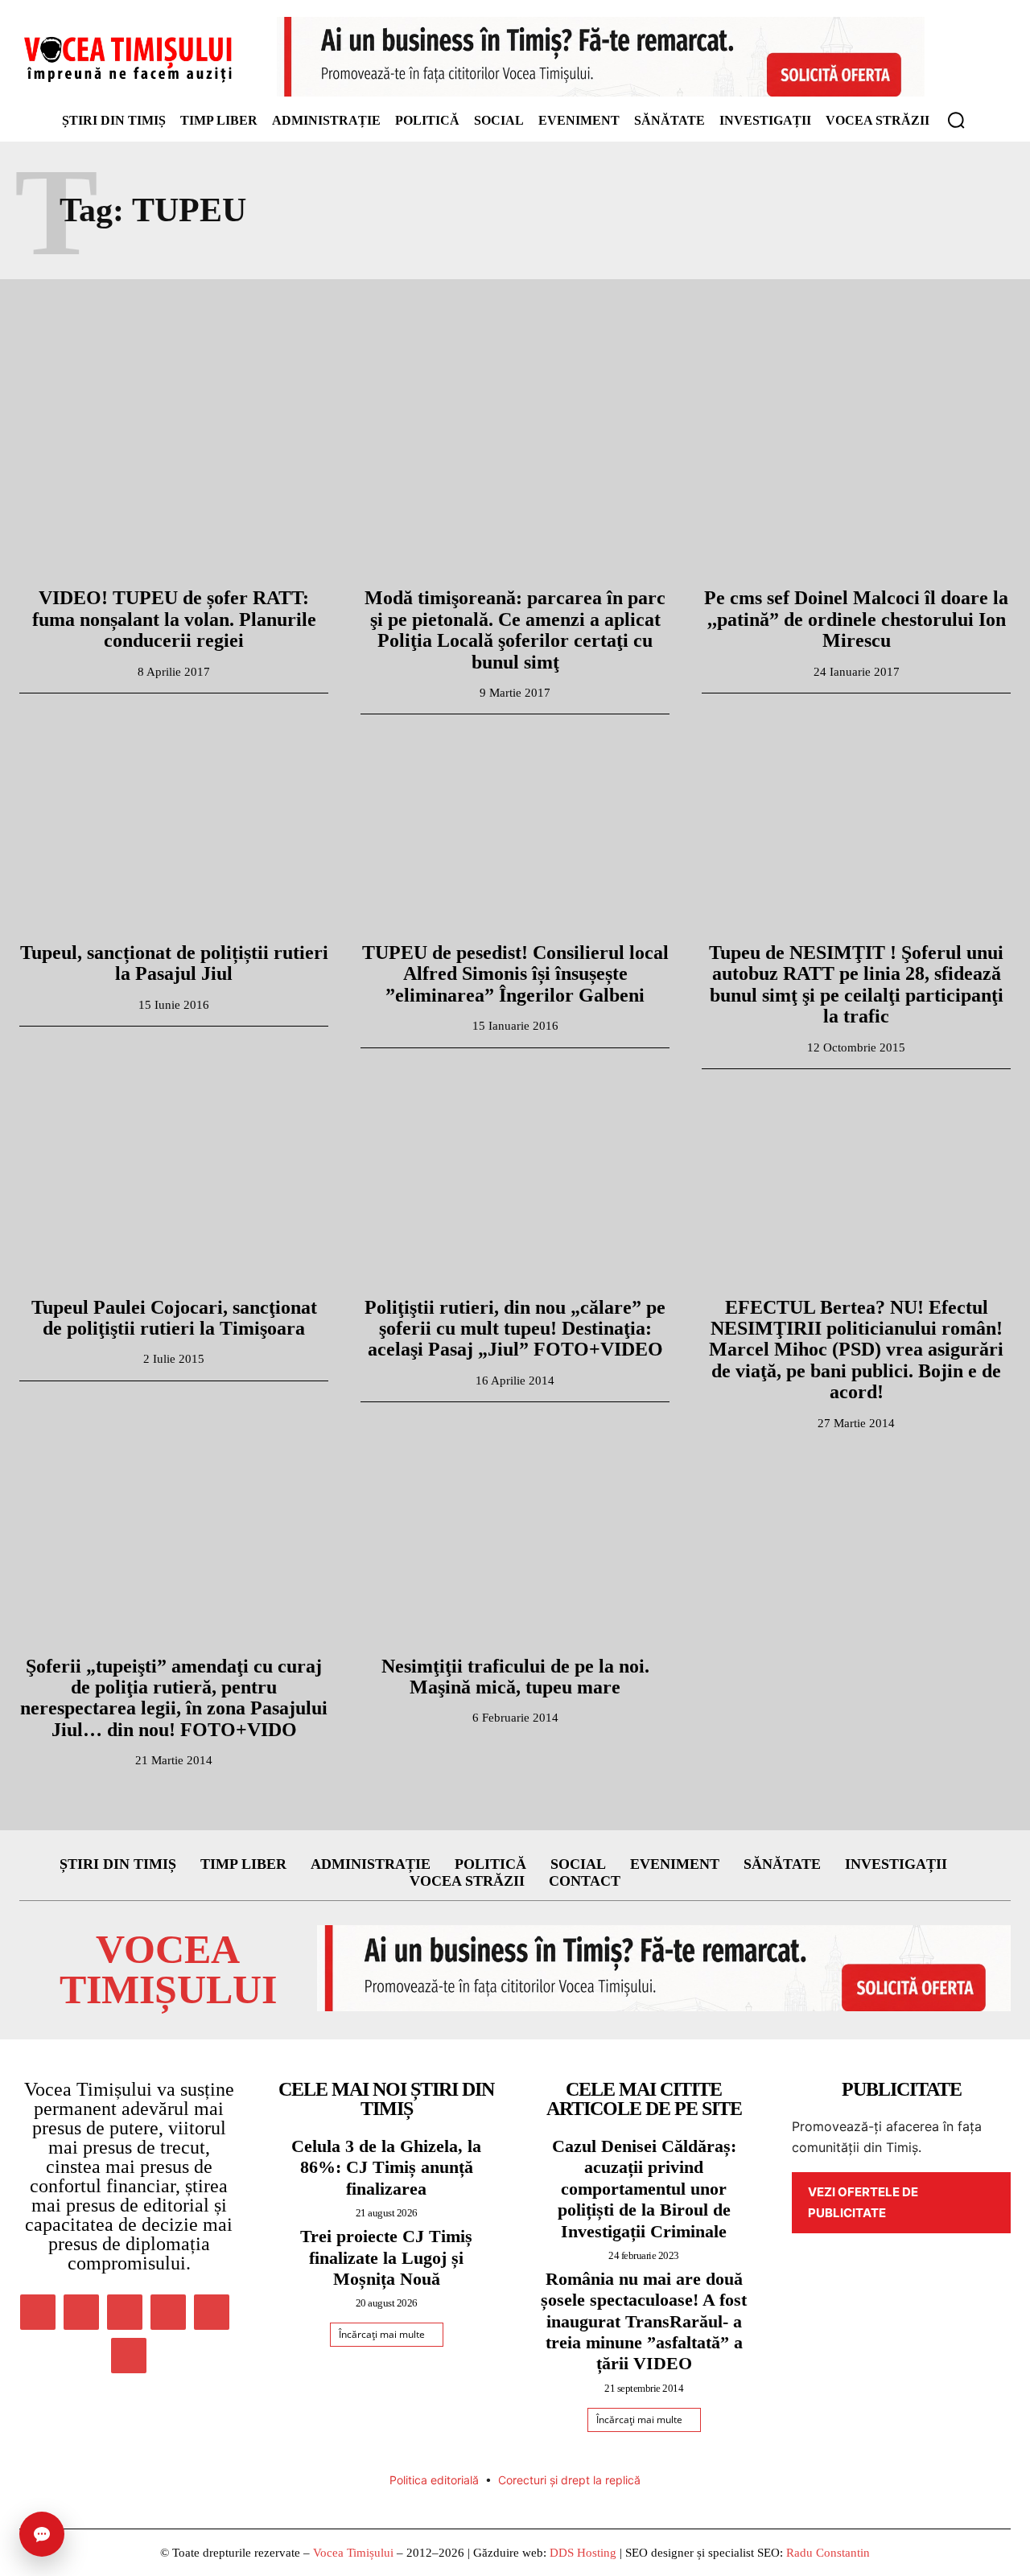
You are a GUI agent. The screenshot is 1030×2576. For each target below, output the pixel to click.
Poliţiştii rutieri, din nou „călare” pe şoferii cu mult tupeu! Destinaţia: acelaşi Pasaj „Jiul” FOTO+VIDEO (515, 1329)
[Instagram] (81, 2312)
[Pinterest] (125, 2312)
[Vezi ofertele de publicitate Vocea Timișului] (601, 57)
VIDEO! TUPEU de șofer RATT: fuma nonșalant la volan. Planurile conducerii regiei (174, 619)
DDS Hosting (583, 2553)
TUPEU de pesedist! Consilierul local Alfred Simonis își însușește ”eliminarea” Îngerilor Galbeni (515, 974)
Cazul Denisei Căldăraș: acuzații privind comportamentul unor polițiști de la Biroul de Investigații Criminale (644, 2189)
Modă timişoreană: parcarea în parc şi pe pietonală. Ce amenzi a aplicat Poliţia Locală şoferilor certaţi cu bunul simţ (515, 630)
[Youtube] (129, 2356)
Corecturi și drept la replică (569, 2480)
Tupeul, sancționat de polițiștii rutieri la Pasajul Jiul (174, 963)
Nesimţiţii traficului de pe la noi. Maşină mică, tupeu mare (515, 1677)
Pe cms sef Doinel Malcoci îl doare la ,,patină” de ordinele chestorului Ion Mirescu (856, 619)
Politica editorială (434, 2480)
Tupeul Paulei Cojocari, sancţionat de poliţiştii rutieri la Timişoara (174, 1318)
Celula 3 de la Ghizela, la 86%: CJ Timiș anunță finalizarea (386, 2167)
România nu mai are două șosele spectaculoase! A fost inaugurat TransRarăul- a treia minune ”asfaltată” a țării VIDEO (644, 2321)
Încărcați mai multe (382, 2334)
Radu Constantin (828, 2553)
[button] (956, 120)
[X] (212, 2312)
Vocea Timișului (353, 2553)
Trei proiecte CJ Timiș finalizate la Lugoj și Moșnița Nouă (386, 2257)
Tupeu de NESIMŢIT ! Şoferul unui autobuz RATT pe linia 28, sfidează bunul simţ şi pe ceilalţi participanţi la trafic (856, 984)
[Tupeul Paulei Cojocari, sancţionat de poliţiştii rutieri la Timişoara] (174, 1186)
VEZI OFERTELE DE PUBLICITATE (863, 2202)
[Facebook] (38, 2312)
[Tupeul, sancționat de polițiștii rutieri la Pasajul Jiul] (174, 831)
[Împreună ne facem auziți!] (129, 59)
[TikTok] (168, 2312)
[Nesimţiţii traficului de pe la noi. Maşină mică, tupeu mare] (515, 1545)
